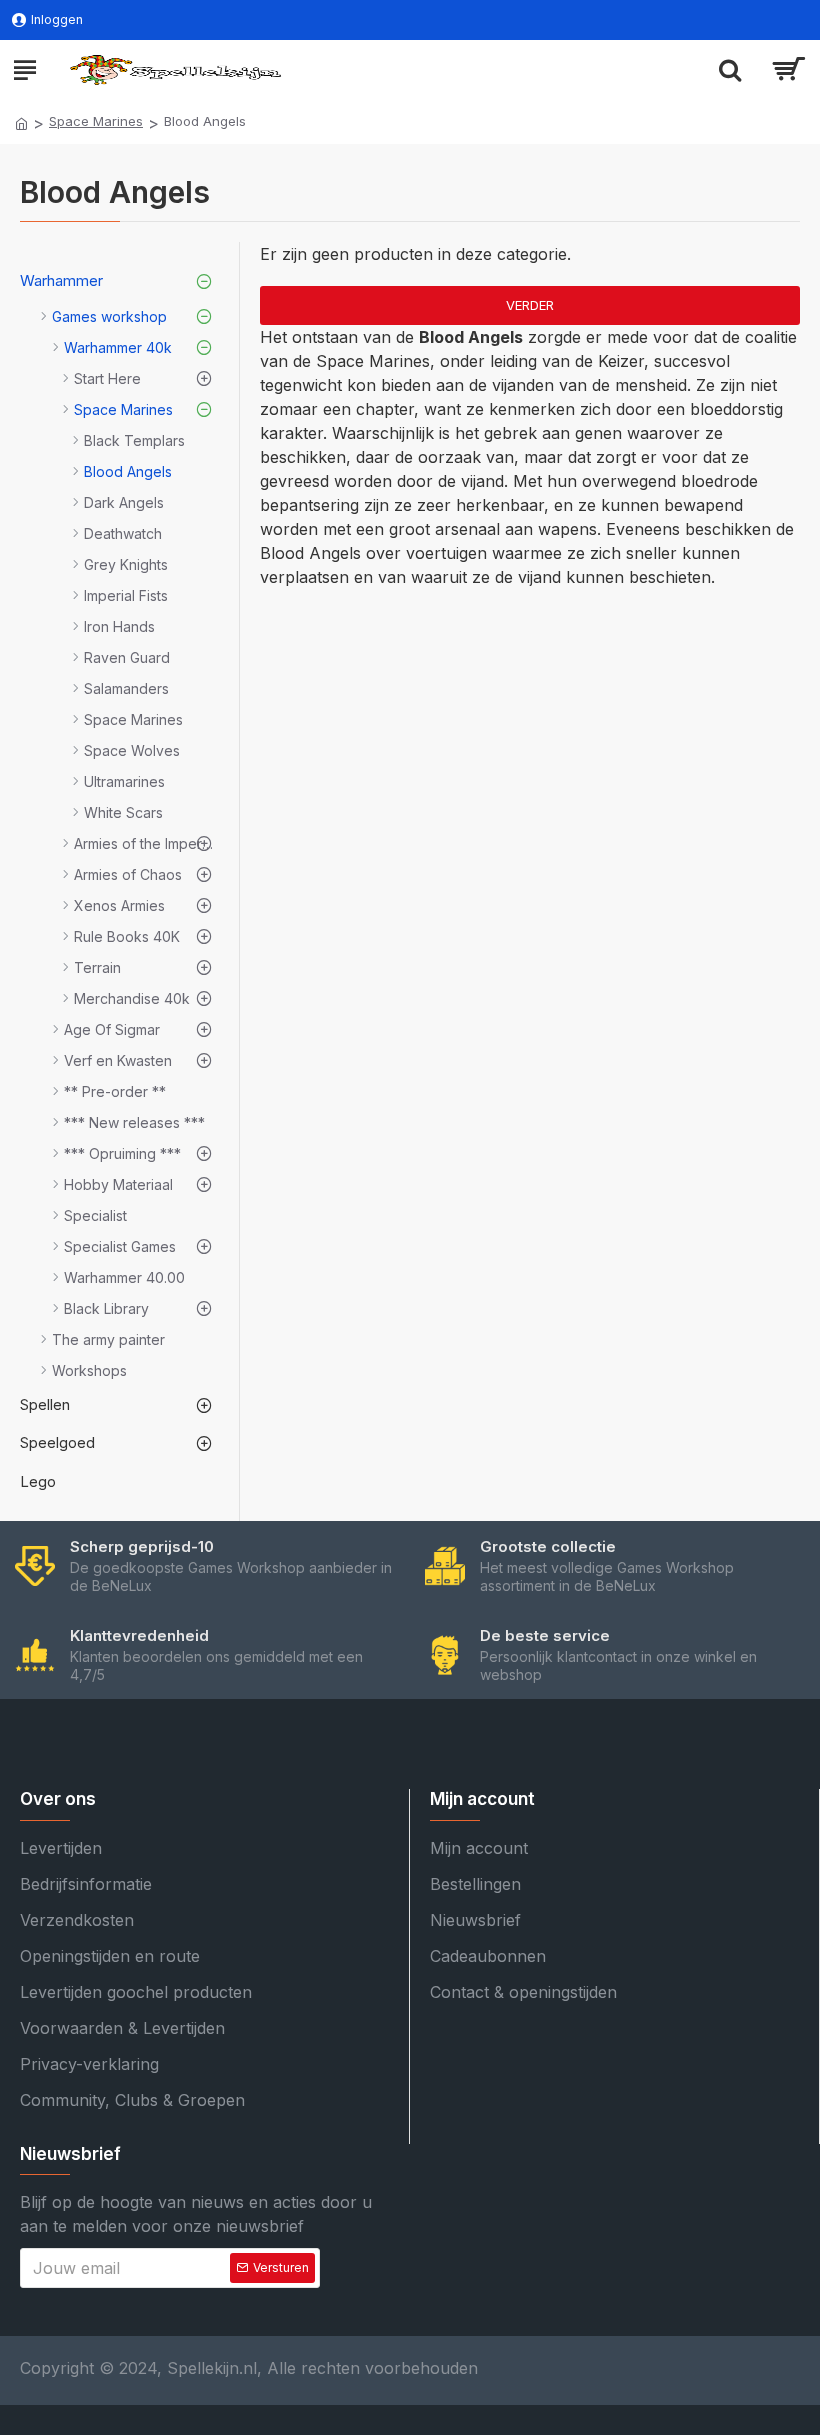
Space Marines (96, 121)
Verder (530, 305)
